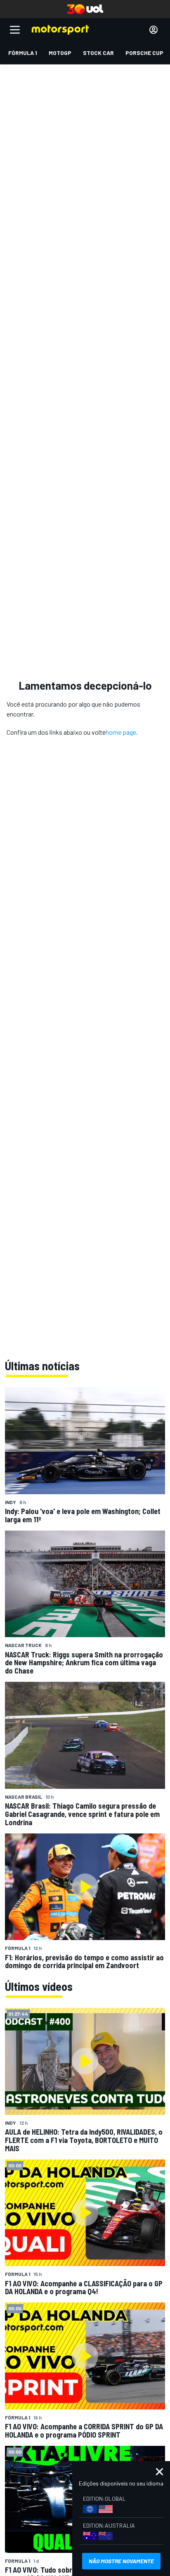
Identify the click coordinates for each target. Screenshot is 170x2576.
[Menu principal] (15, 30)
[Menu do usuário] (153, 30)
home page (121, 732)
